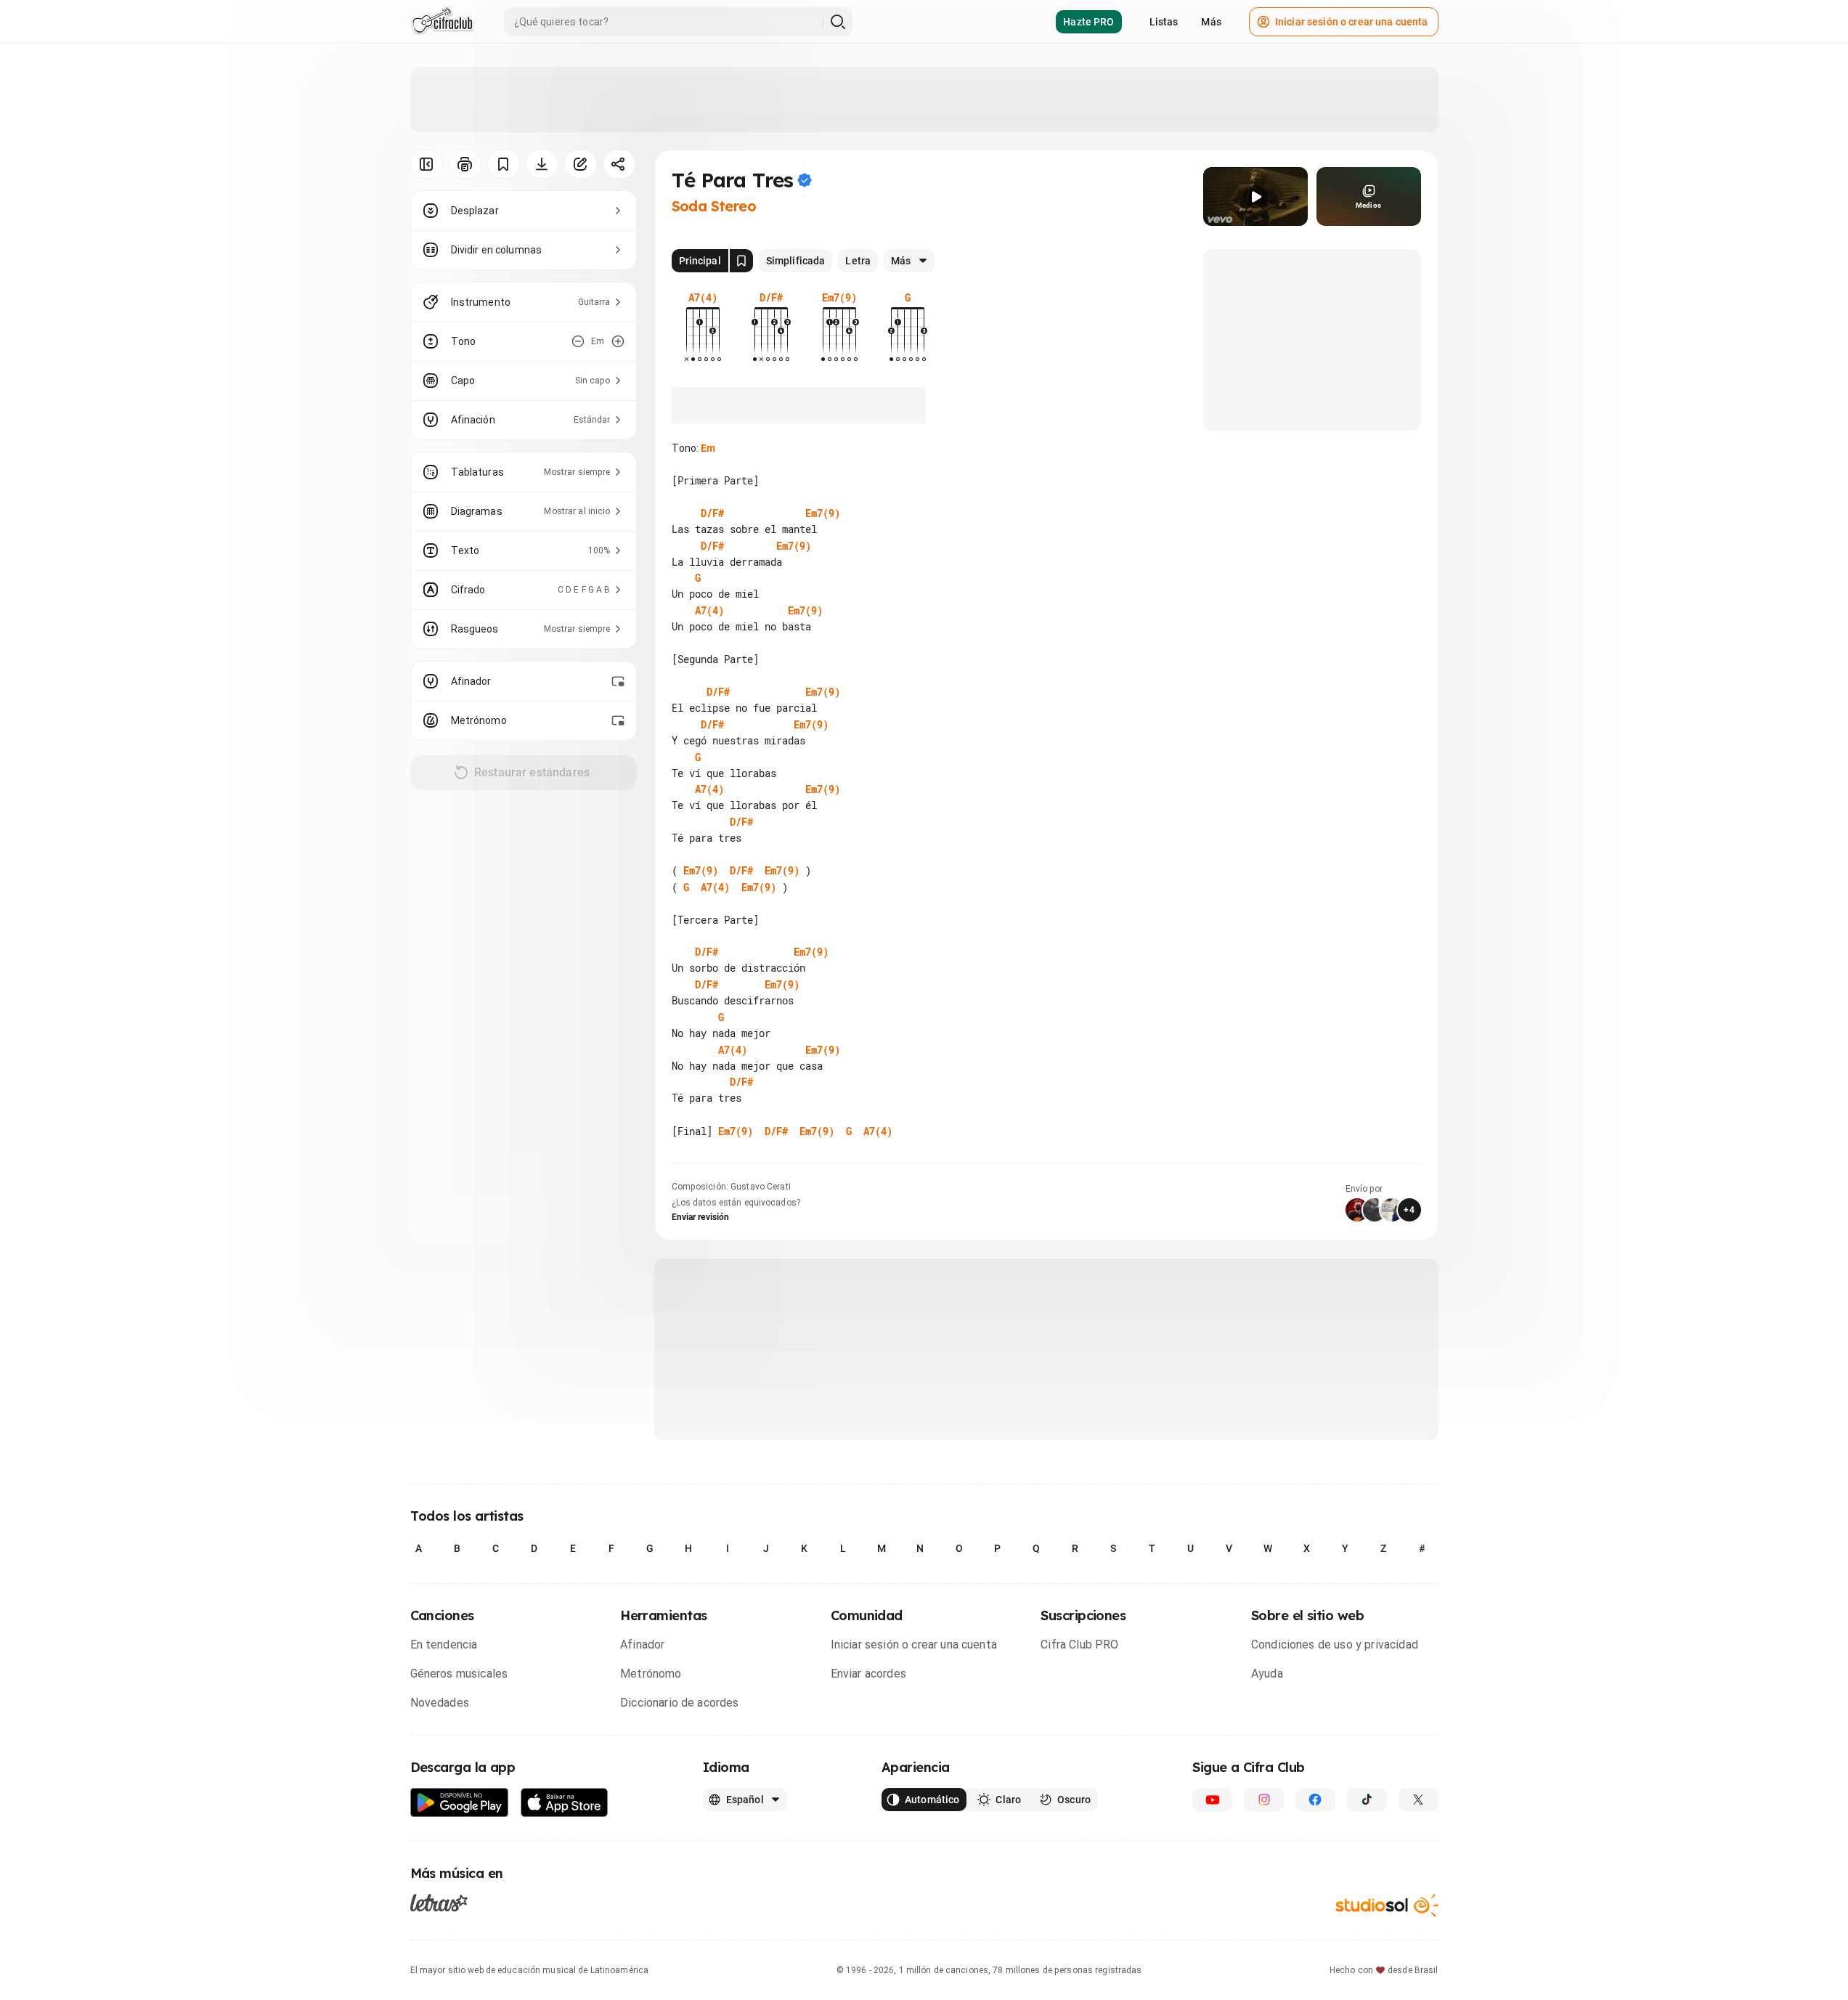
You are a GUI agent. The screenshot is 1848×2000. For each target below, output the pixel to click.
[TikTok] (1367, 1800)
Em (708, 448)
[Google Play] (460, 1803)
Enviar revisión (701, 1217)
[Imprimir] (465, 164)
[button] (1255, 197)
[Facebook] (1315, 1800)
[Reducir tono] (578, 341)
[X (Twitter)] (1418, 1800)
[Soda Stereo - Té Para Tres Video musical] (1255, 196)
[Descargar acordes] (542, 164)
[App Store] (565, 1803)
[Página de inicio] (443, 22)
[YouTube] (1212, 1800)
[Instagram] (1264, 1800)
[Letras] (439, 1903)
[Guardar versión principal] (741, 261)
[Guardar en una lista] (504, 164)
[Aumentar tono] (618, 341)
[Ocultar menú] (427, 164)
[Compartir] (619, 164)
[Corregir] (581, 164)
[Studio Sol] (1387, 1905)
